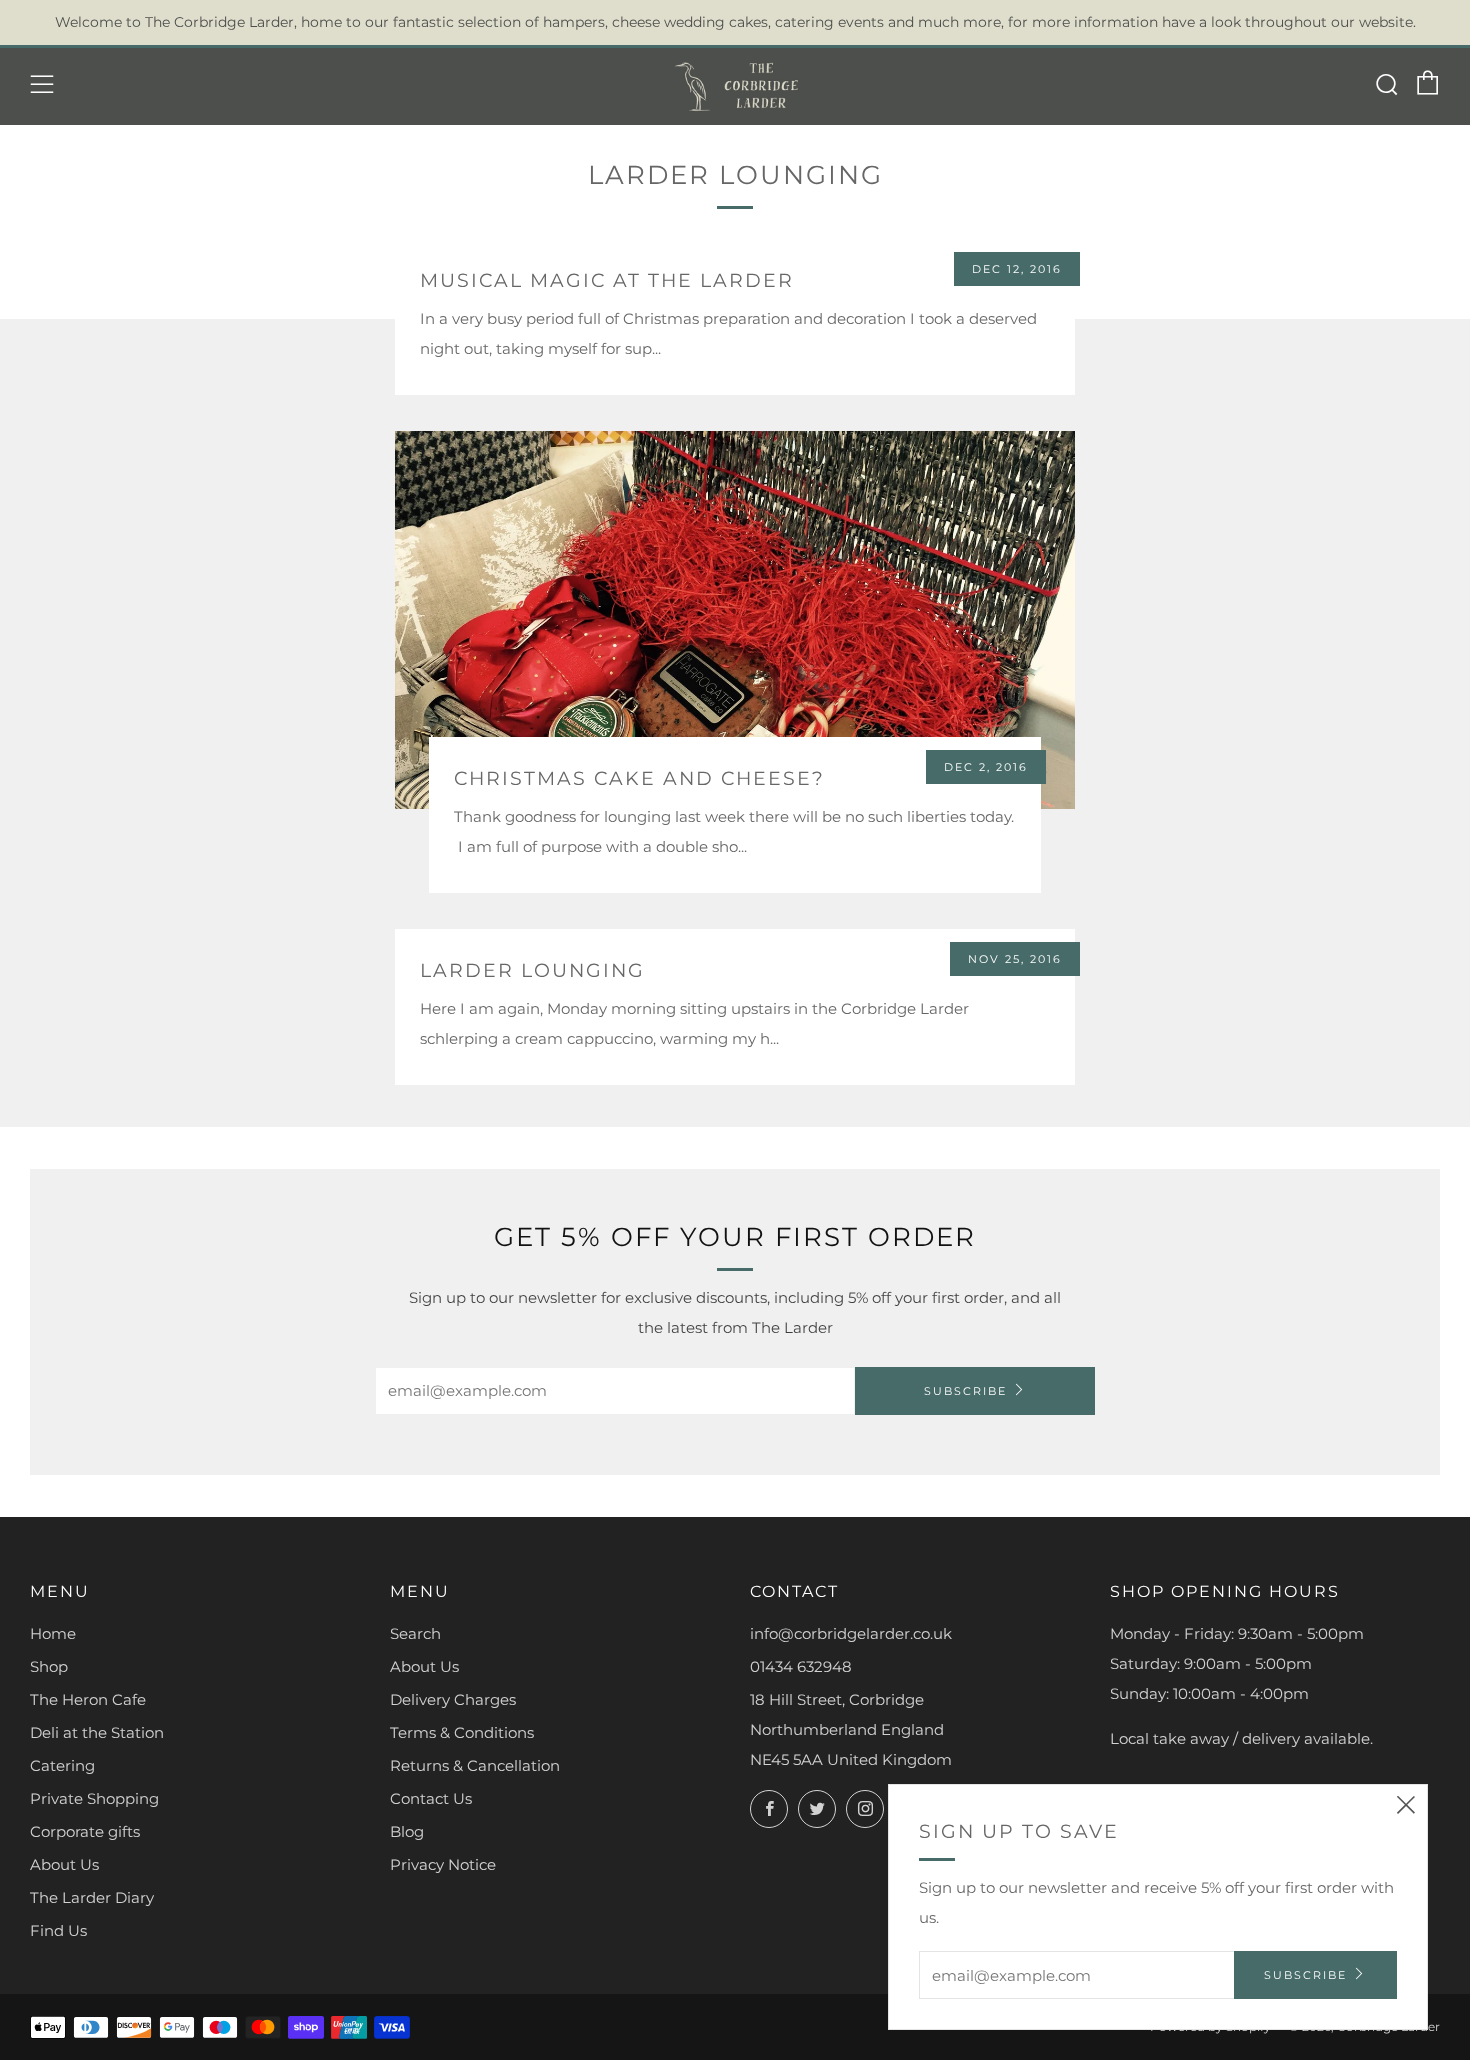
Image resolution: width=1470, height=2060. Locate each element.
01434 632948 (801, 1666)
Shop (49, 1666)
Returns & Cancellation (475, 1765)
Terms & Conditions (462, 1732)
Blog (407, 1831)
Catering (62, 1765)
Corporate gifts (85, 1831)
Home (53, 1633)
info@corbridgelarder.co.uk (851, 1633)
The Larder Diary (92, 1897)
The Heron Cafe (88, 1699)
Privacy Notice (443, 1864)
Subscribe (965, 1391)
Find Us (58, 1930)
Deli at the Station (97, 1732)
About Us (64, 1864)
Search (415, 1633)
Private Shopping (94, 1798)
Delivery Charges (453, 1699)
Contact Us (431, 1798)
